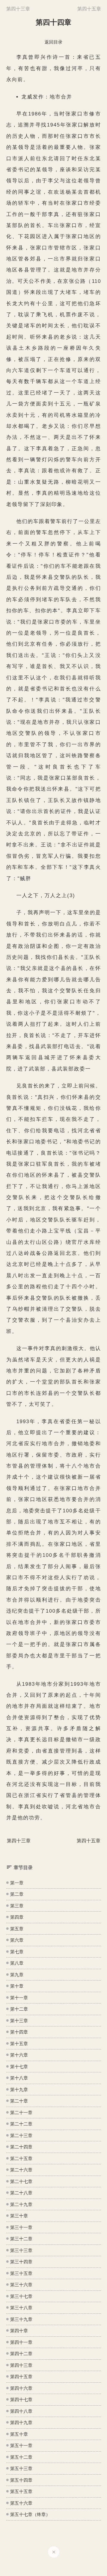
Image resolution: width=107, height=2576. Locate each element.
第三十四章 (21, 2262)
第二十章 (19, 2101)
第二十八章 (21, 2193)
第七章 (17, 1952)
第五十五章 (21, 2491)
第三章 (17, 1906)
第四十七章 (21, 2400)
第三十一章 (21, 2227)
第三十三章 (21, 2250)
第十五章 (19, 2044)
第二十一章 (21, 2113)
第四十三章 (21, 2365)
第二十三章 (21, 2135)
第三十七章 (21, 2296)
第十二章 (19, 2009)
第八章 (17, 1963)
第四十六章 (21, 2388)
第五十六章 (21, 2503)
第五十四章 (21, 2480)
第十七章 (19, 2067)
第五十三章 (21, 2468)
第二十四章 (21, 2147)
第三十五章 (21, 2273)
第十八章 (19, 2078)
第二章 (17, 1894)
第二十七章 (21, 2181)
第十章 (17, 1986)
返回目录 (53, 42)
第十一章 (19, 1998)
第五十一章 (21, 2445)
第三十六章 (21, 2285)
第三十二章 (21, 2239)
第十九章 (19, 2090)
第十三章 (19, 2021)
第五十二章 (21, 2457)
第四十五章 (21, 2377)
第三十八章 (21, 2308)
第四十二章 (21, 2354)
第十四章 (19, 2032)
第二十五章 (21, 2158)
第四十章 (19, 2331)
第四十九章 (21, 2422)
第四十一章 (21, 2342)
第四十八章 (21, 2411)
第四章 (17, 1917)
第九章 (17, 1975)
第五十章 (19, 2434)
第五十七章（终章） (30, 2514)
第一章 (17, 1883)
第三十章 (19, 2216)
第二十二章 (21, 2124)
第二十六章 (21, 2170)
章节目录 (23, 1868)
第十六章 (19, 2055)
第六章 (17, 1940)
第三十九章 (21, 2319)
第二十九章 (21, 2204)
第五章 (17, 1929)
